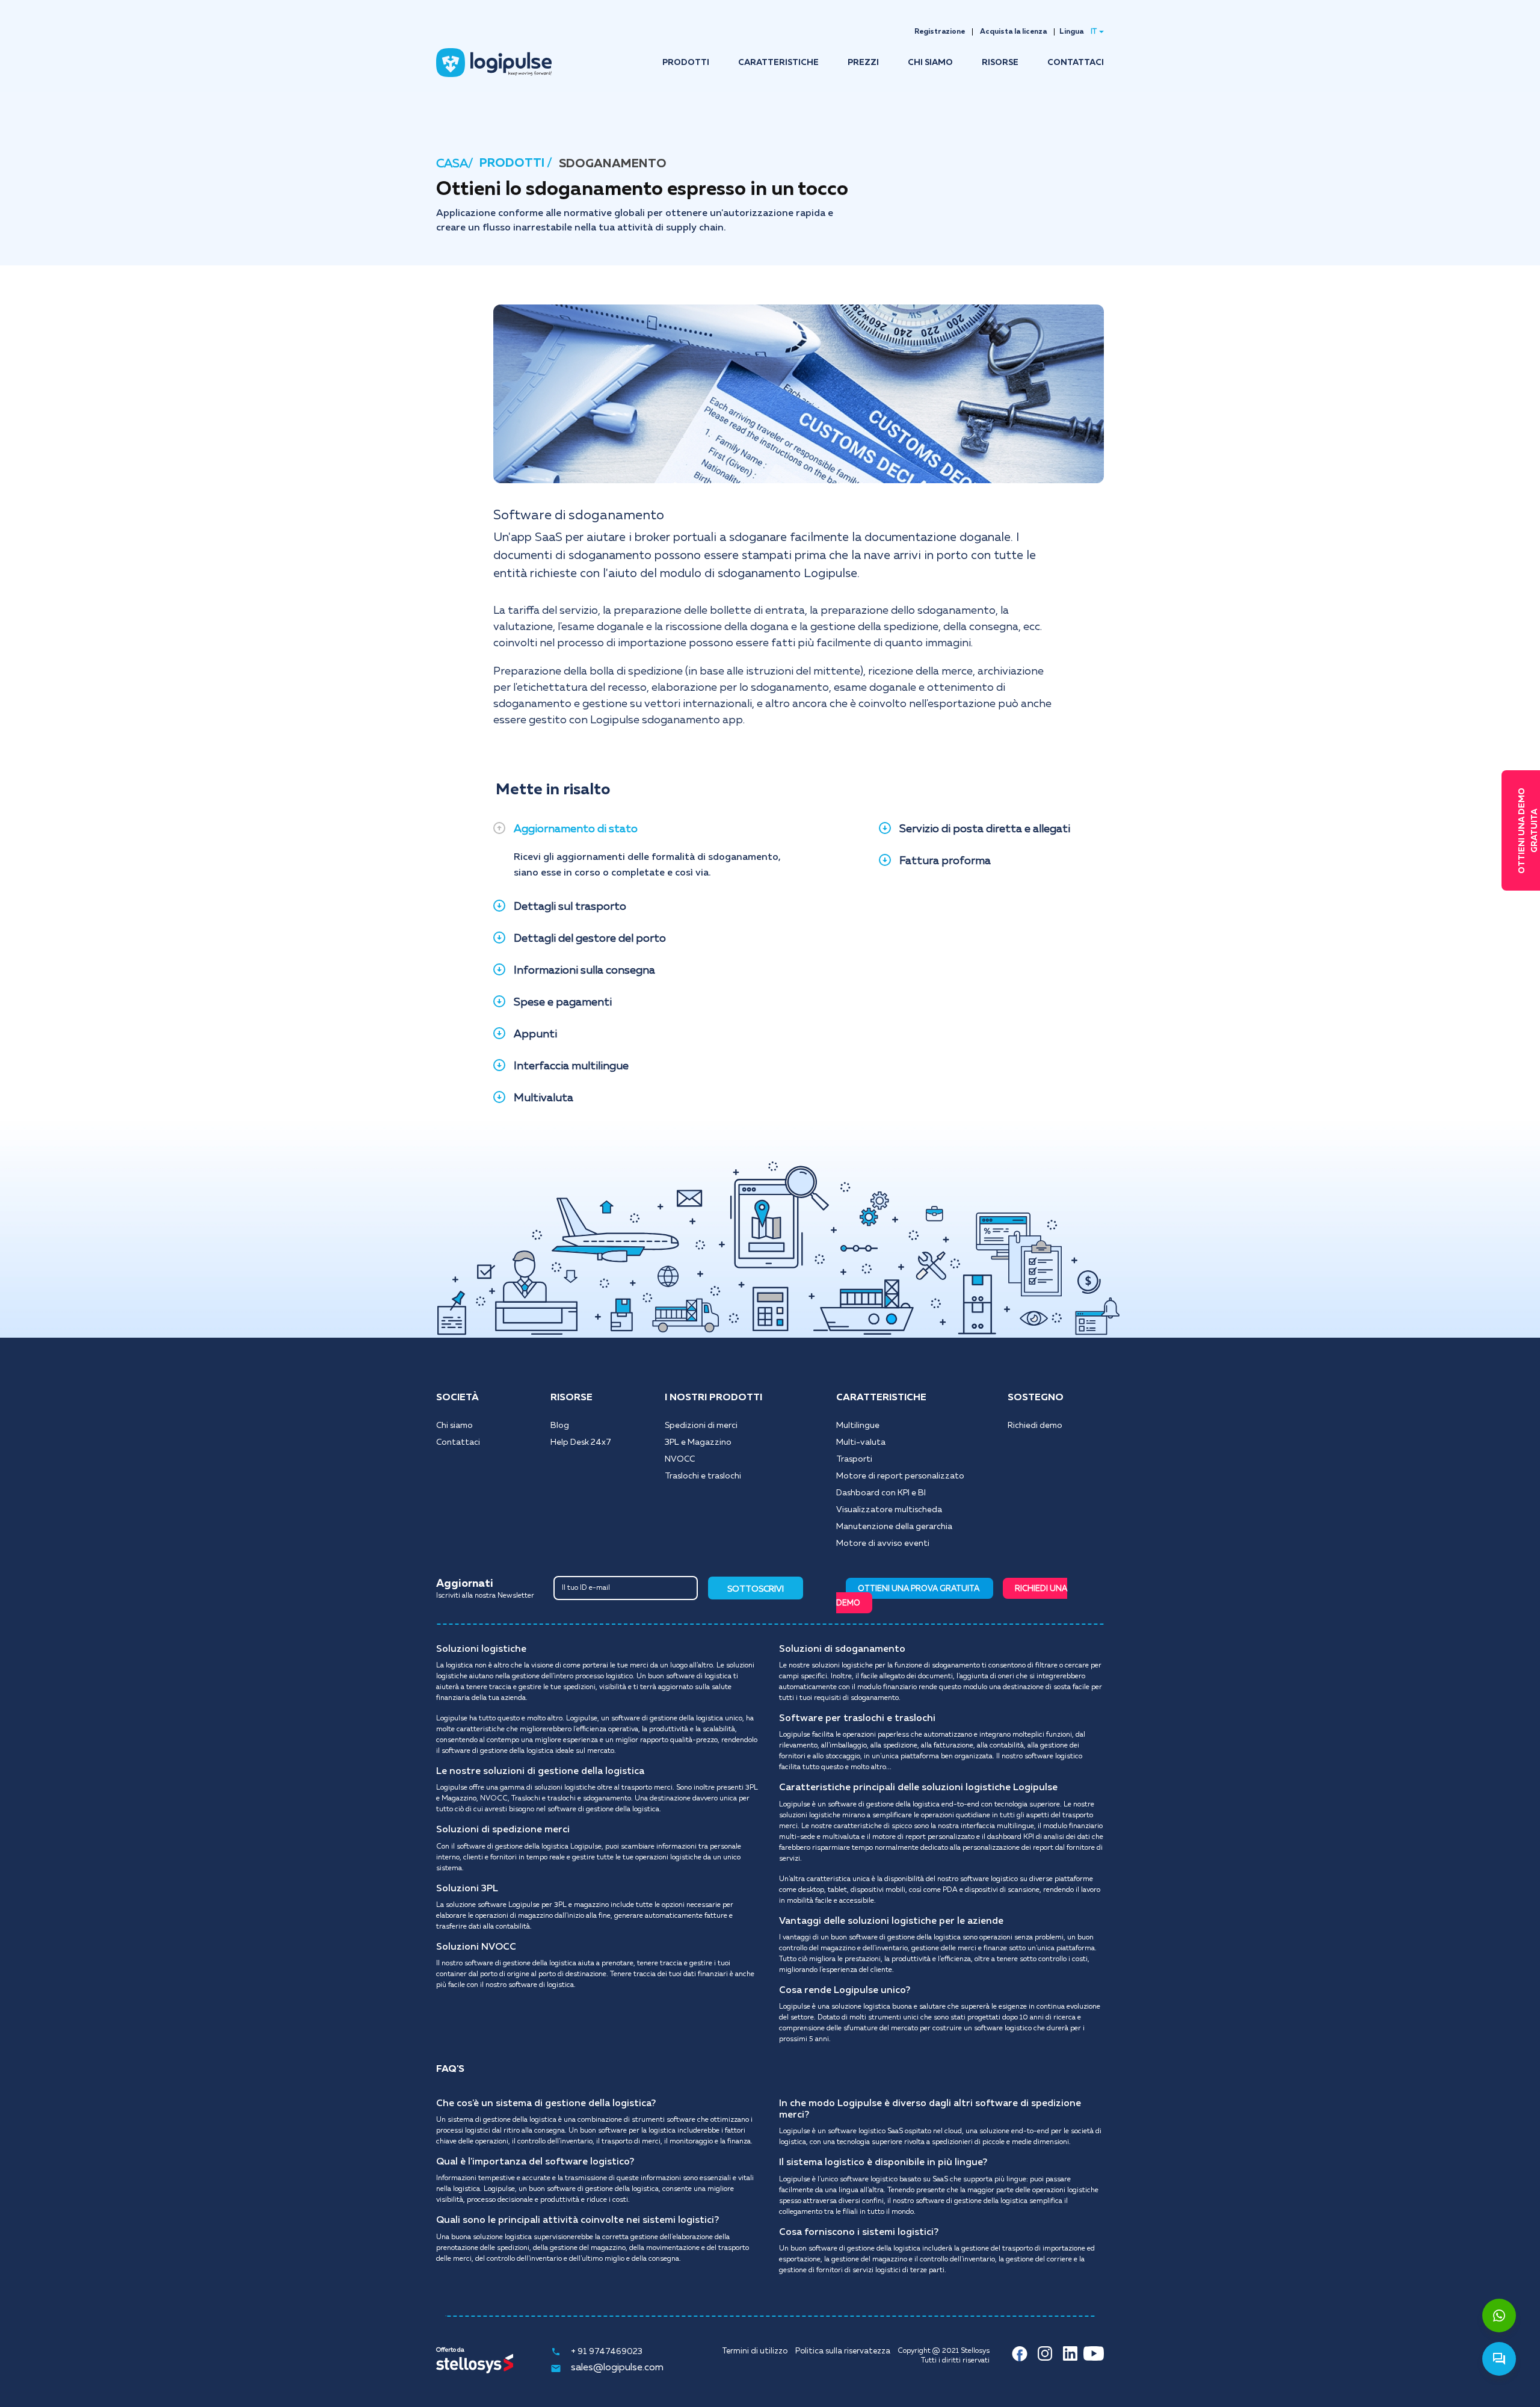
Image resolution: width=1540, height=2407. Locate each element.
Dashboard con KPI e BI (881, 1493)
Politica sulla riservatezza (843, 2351)
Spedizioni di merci (701, 1426)
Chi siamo (454, 1426)
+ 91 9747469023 (607, 2352)
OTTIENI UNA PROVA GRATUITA (919, 1589)
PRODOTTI (686, 63)
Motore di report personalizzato (900, 1476)
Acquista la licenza (1013, 32)
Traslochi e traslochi (703, 1476)
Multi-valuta (861, 1442)
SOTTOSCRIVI (756, 1589)
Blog (560, 1426)
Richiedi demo (1035, 1426)
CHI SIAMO (930, 63)
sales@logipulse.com (617, 2368)
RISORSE (1000, 63)
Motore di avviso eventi (883, 1543)
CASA (452, 164)
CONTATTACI (1076, 63)
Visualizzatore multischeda (889, 1510)
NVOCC (680, 1459)
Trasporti (854, 1459)
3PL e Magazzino (698, 1442)
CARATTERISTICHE (778, 63)
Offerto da (450, 2350)
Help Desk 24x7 (581, 1442)
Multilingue (858, 1426)
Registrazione (940, 32)
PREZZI (863, 63)
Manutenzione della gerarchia (894, 1527)
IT (1094, 32)
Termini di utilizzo (755, 2351)
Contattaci (458, 1442)
